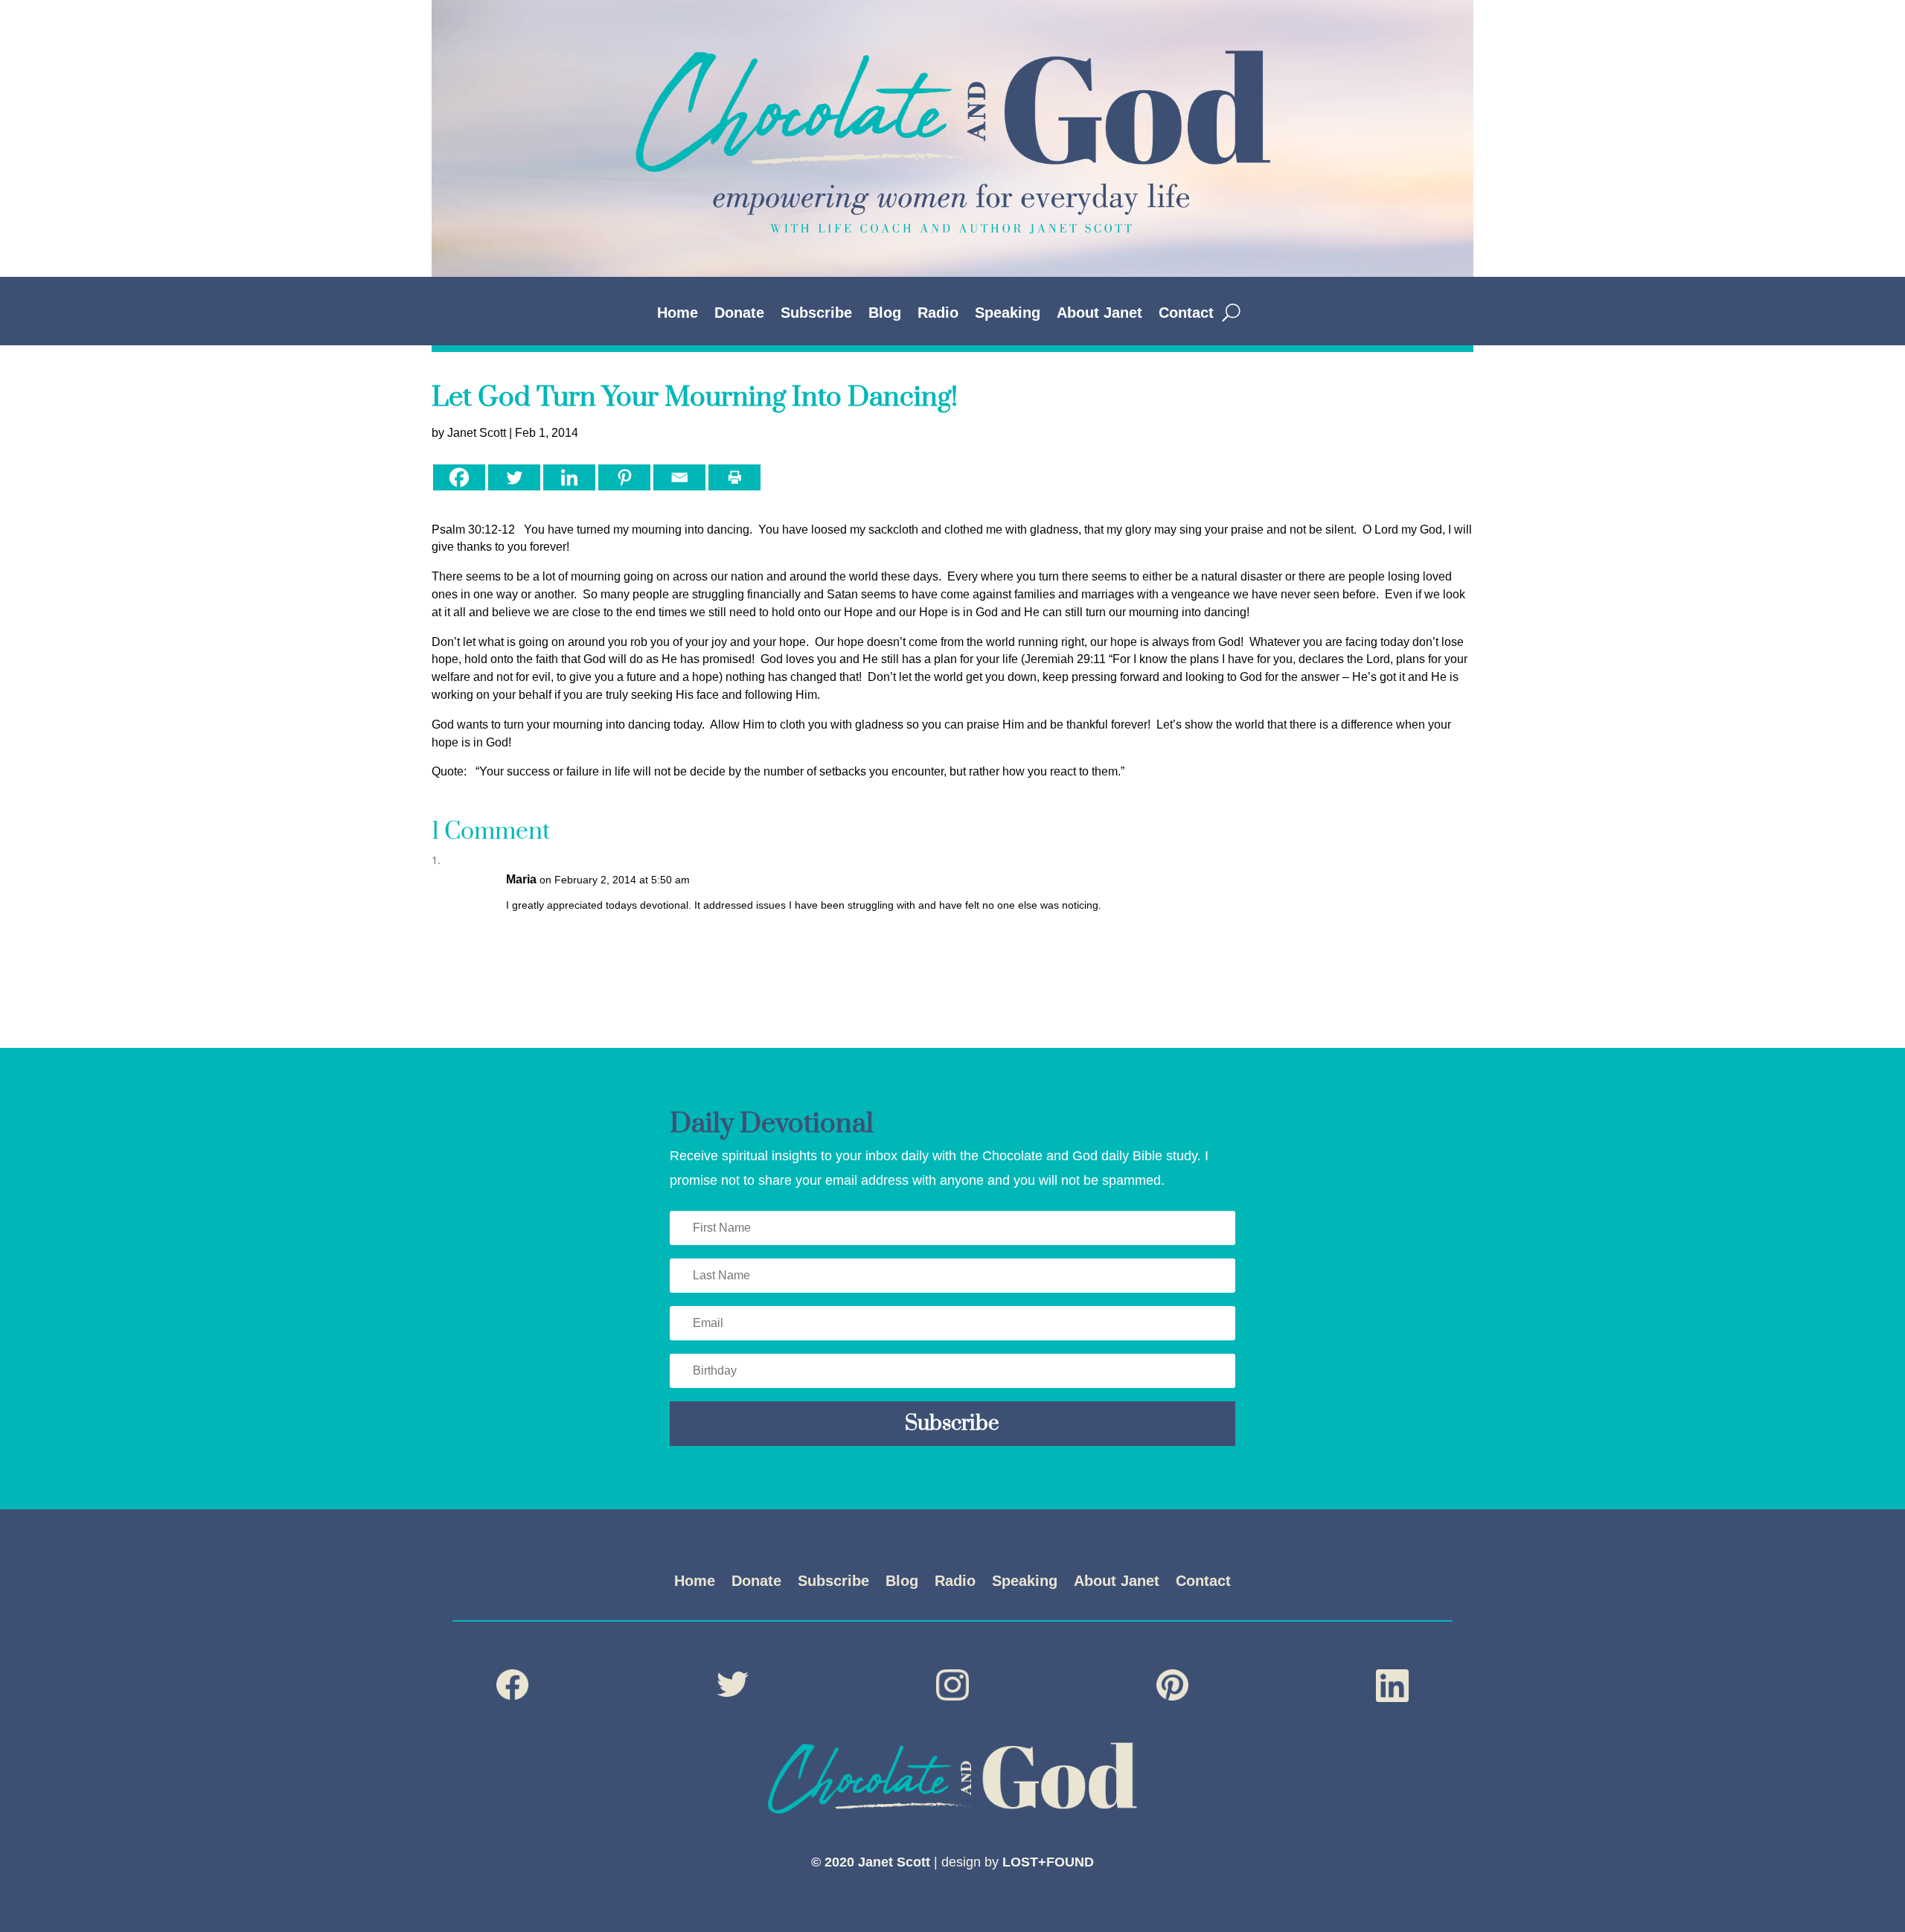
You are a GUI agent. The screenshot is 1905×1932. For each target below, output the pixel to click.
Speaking (1008, 314)
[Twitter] (514, 477)
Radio (938, 314)
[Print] (734, 477)
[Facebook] (459, 477)
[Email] (679, 477)
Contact (1186, 314)
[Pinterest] (624, 477)
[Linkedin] (569, 477)
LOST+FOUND (1048, 1862)
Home (678, 314)
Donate (739, 314)
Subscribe (816, 314)
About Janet (1099, 314)
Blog (885, 314)
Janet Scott (477, 433)
